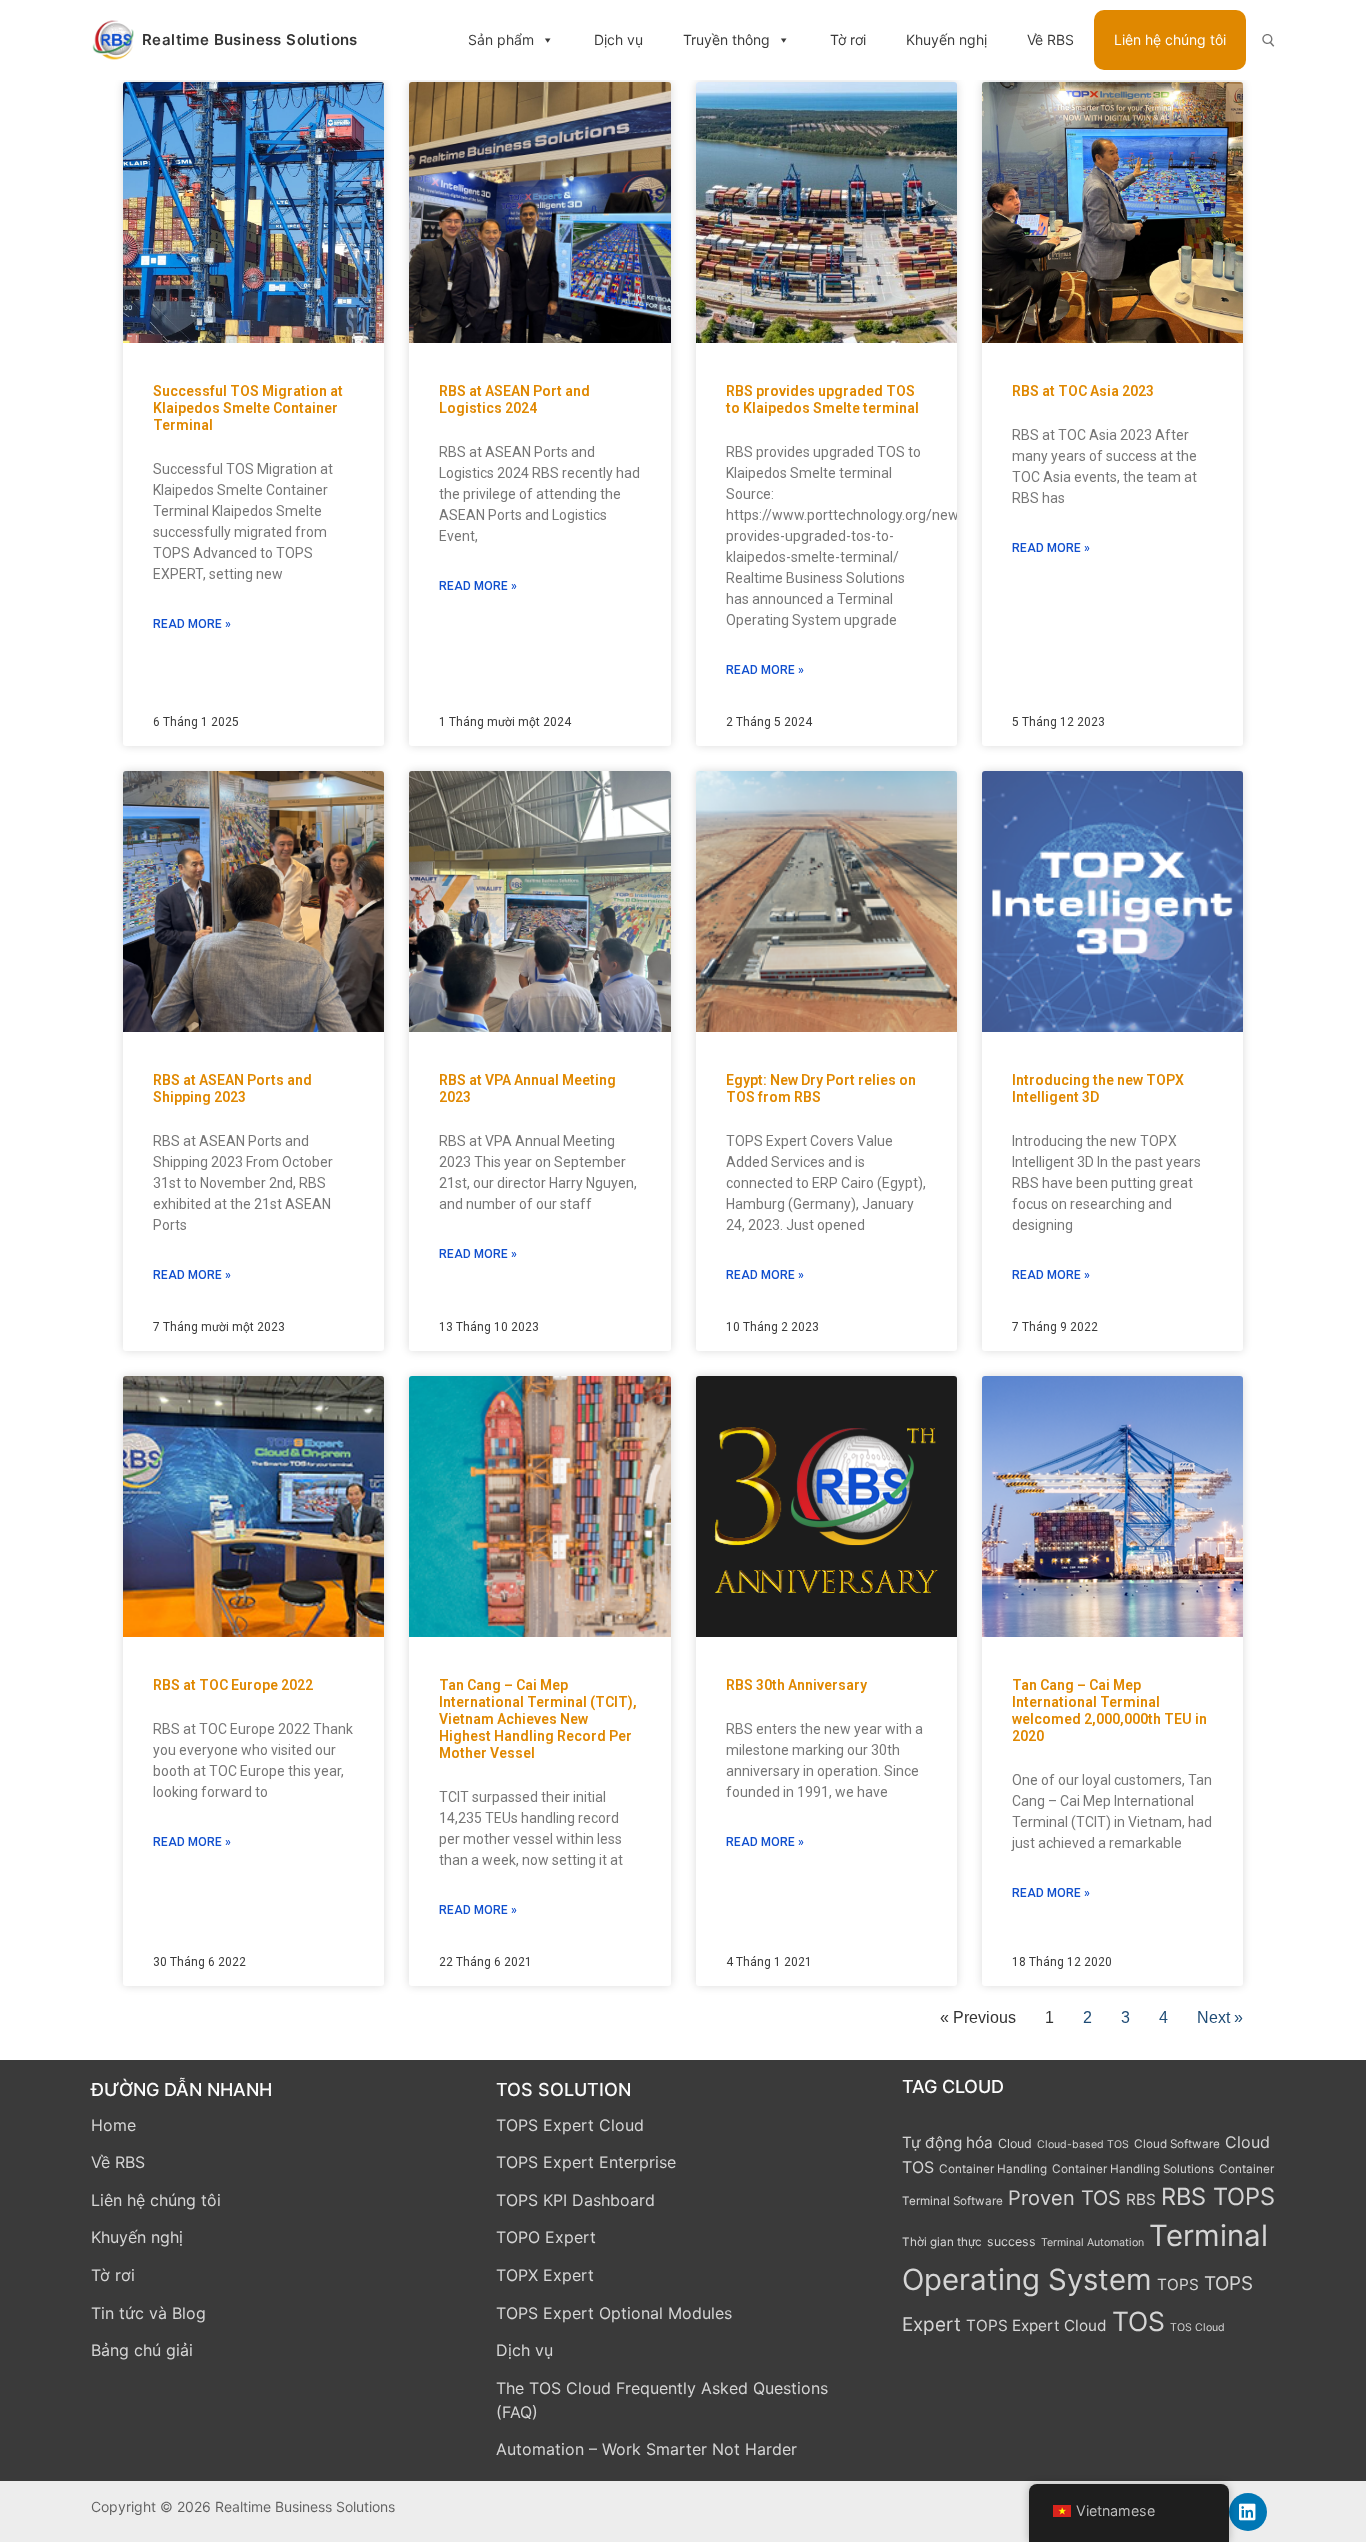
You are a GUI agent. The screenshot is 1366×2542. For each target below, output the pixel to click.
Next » (1220, 2017)
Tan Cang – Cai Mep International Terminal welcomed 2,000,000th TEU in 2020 (1109, 1710)
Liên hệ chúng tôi (1170, 39)
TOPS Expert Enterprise (586, 2162)
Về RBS (1050, 39)
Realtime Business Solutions (250, 40)
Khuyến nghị (946, 39)
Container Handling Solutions (1133, 2169)
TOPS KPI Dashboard (575, 2200)
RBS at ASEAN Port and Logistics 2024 (514, 399)
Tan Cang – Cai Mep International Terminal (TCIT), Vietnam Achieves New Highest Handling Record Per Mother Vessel (538, 1719)
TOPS (1178, 2284)
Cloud (1015, 2143)
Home (113, 2125)
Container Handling (993, 2169)
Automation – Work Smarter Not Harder (646, 2449)
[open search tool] (1268, 40)
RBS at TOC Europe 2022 (233, 1685)
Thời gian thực (942, 2242)
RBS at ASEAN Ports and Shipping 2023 (232, 1088)
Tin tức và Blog (148, 2313)
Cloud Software (1177, 2144)
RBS (1141, 2199)
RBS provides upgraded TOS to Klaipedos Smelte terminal (822, 399)
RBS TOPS (1218, 2196)
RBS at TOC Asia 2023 (1083, 391)
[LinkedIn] (1248, 2512)
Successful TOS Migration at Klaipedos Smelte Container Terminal (248, 408)
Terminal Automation (1092, 2242)
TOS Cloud (1197, 2327)
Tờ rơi (848, 39)
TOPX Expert (545, 2275)
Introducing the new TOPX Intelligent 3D (1098, 1088)
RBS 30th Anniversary (796, 1685)
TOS (1138, 2321)
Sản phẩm (501, 39)
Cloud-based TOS (1083, 2144)
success (1011, 2241)
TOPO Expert (546, 2237)
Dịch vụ (618, 39)
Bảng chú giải (142, 2350)
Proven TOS (1064, 2198)
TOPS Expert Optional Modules (614, 2313)
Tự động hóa (947, 2142)
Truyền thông (726, 39)
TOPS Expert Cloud (570, 2125)
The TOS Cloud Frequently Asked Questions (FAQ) (662, 2400)
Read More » (192, 624)
